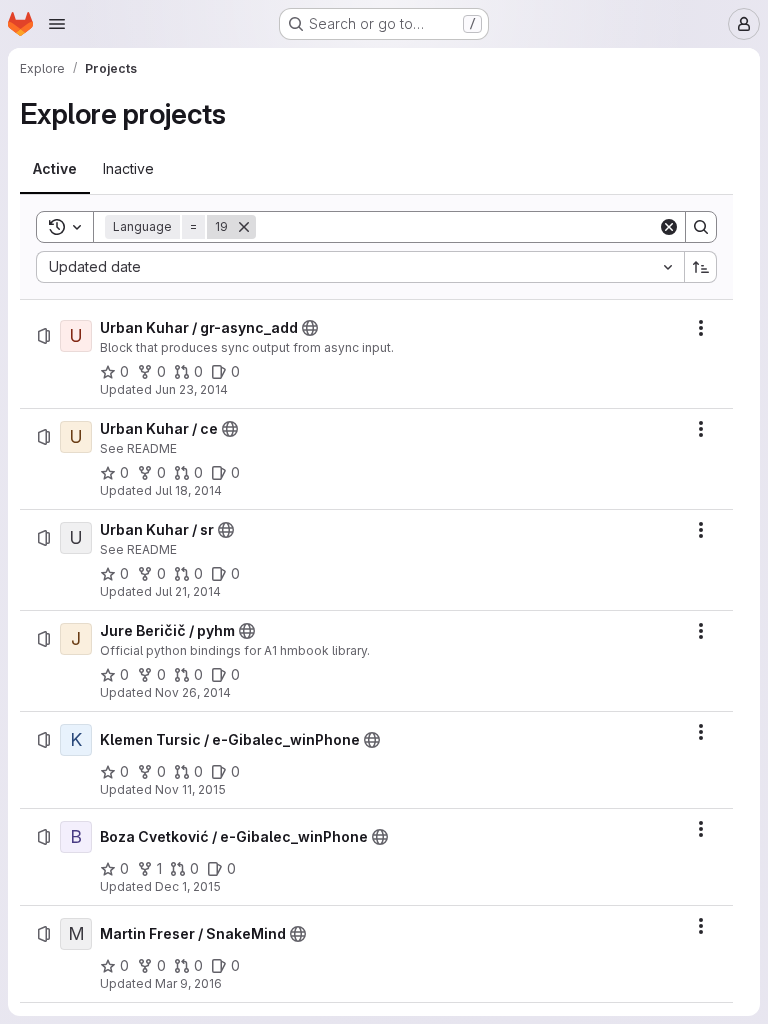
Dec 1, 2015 (188, 886)
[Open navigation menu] (57, 24)
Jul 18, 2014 (188, 490)
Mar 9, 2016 (188, 983)
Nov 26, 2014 (193, 692)
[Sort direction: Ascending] (701, 267)
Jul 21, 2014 (188, 591)
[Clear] (669, 227)
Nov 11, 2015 (190, 789)
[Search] (701, 227)
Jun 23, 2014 (191, 389)
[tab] (55, 169)
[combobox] (360, 267)
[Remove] (244, 227)
